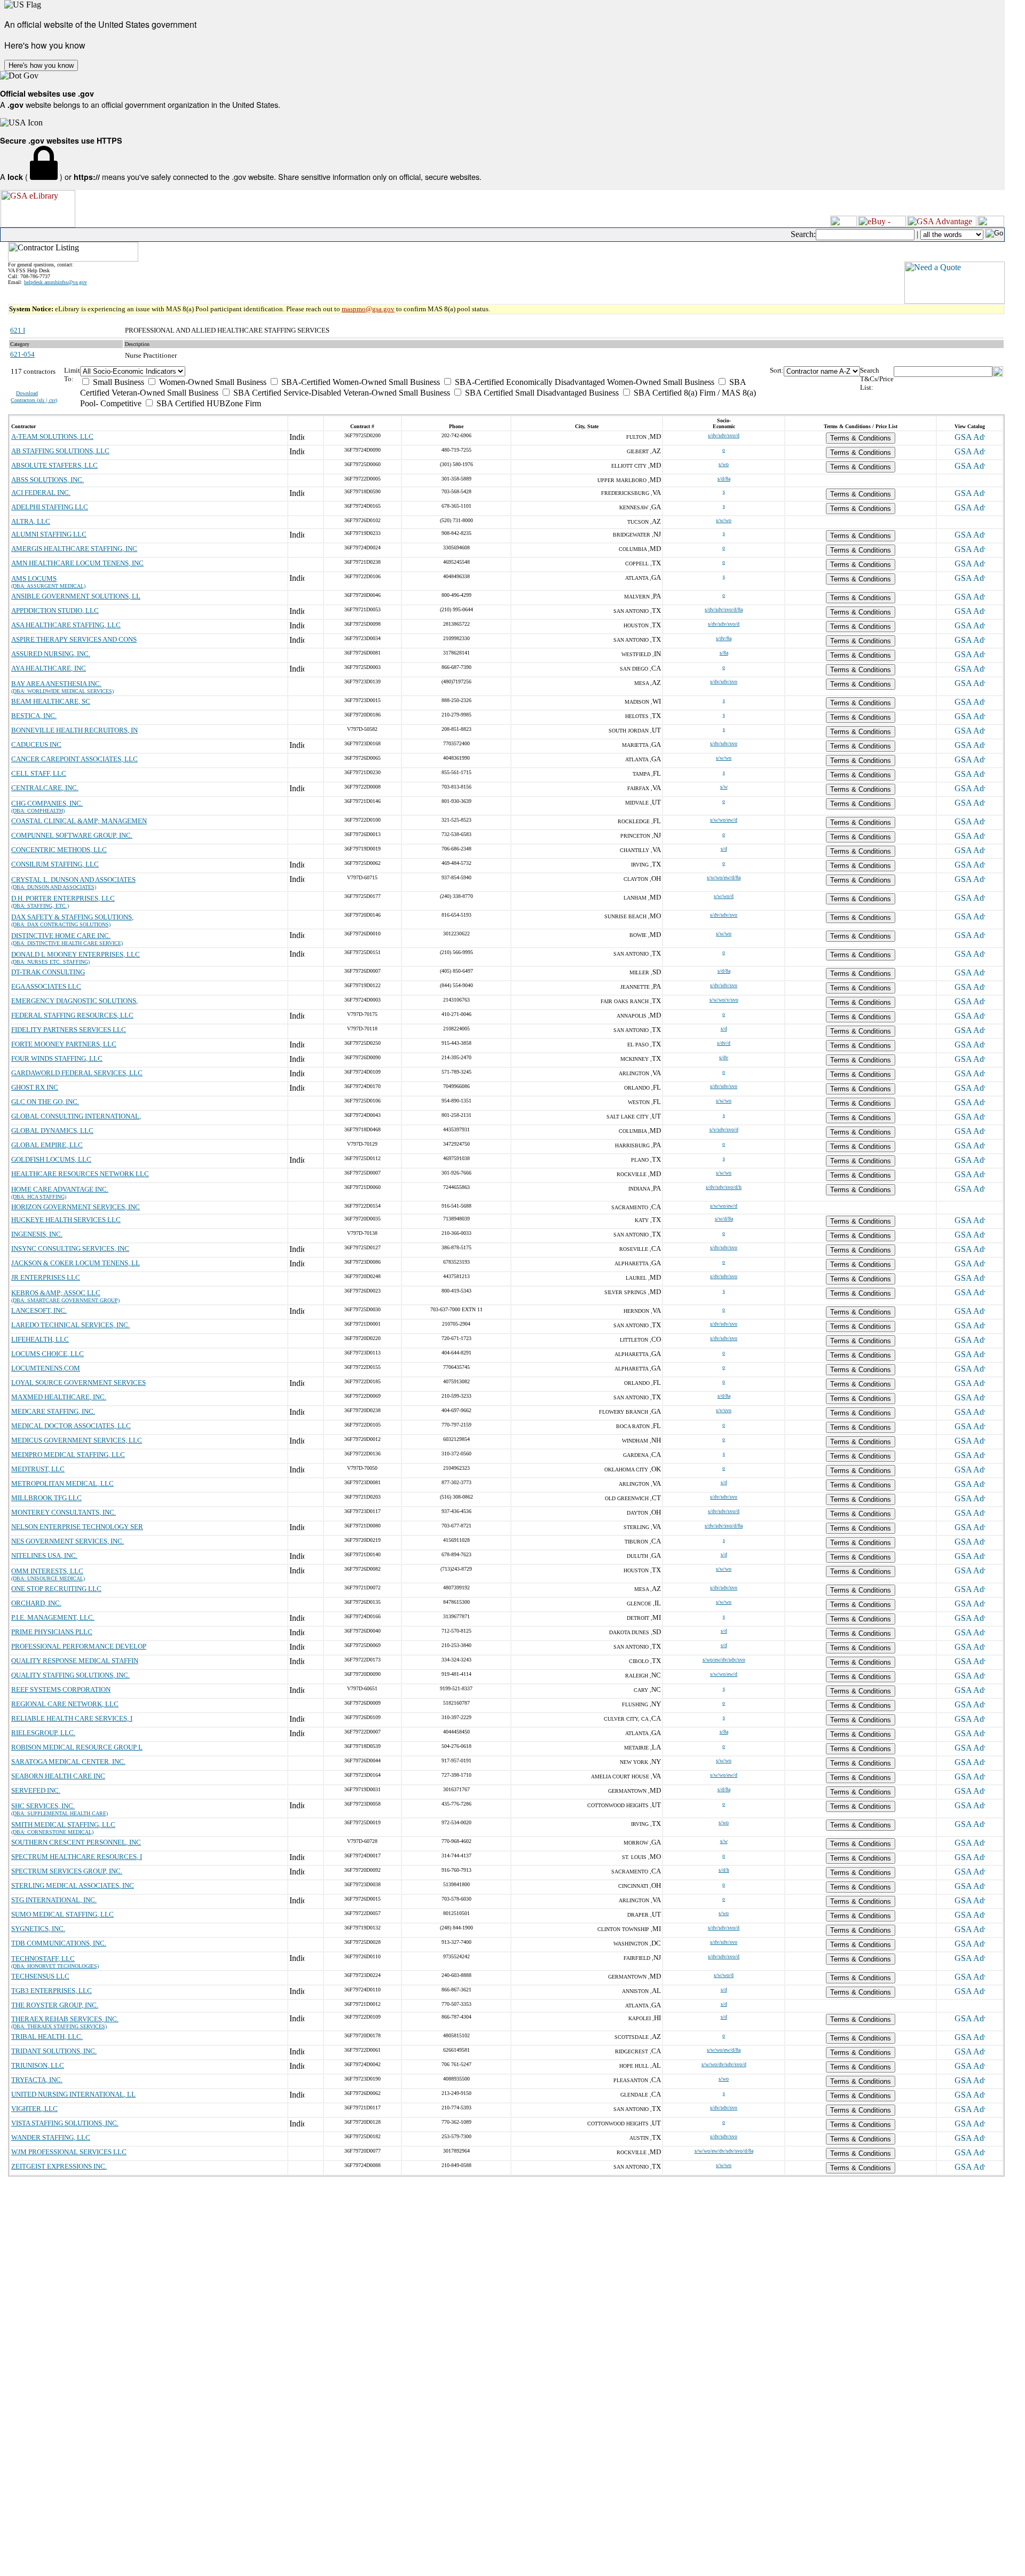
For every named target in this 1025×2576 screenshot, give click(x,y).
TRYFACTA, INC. (37, 2080)
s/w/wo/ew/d (724, 820)
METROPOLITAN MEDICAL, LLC (62, 1483)
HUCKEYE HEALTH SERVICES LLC (66, 1220)
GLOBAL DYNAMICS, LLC (52, 1131)
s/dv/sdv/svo (724, 682)
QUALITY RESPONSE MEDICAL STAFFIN (75, 1661)
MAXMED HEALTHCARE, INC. (59, 1397)
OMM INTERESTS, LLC (47, 1571)
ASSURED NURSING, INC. (51, 654)
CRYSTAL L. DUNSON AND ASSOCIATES (73, 880)
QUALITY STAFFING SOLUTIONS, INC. (70, 1675)
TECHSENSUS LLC (40, 1976)
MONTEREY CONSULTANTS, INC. (64, 1512)
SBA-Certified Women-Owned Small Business (360, 382)
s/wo (724, 464)
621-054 (22, 354)
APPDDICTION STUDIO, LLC (55, 610)
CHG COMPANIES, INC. (47, 803)
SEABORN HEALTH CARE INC (58, 1776)
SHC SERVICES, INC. (43, 1806)
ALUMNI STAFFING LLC (49, 534)
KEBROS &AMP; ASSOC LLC (56, 1293)
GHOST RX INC (35, 1087)
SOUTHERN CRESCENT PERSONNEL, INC (76, 1842)
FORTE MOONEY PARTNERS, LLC (64, 1044)
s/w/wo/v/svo (724, 1000)
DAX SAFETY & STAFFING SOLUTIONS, (72, 917)
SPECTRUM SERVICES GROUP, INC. (67, 1871)
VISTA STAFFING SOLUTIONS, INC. (65, 2123)
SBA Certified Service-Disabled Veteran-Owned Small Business (341, 393)
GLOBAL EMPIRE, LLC (47, 1145)
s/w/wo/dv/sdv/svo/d (724, 2064)
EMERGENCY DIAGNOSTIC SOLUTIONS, (74, 1001)
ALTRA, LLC (31, 521)
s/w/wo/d (724, 896)
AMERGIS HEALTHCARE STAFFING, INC (74, 549)
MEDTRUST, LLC (38, 1469)
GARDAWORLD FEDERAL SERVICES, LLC (77, 1073)
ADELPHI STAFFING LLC (50, 507)
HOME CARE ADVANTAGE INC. (60, 1189)
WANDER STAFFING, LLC (51, 2137)
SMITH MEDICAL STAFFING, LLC (63, 1825)
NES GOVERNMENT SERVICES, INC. (68, 1541)
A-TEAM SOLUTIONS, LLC (52, 436)
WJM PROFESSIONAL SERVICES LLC (69, 2152)
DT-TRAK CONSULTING (48, 972)
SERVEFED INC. (36, 1790)
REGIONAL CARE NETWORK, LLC (65, 1704)
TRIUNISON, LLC (38, 2065)
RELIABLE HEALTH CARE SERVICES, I (72, 1718)
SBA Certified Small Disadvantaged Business (541, 393)
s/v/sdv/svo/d (724, 1129)
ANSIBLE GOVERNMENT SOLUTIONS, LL (76, 596)
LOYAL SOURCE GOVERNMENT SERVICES (78, 1382)
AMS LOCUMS (34, 578)
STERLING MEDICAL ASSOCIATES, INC (73, 1885)
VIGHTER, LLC (34, 2109)
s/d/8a (724, 479)
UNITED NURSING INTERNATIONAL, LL (73, 2094)
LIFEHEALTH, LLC (40, 1339)
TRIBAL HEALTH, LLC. (47, 2037)
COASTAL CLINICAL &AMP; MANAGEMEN (79, 821)
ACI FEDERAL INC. (41, 493)
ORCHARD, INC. (36, 1603)
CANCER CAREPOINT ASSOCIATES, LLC (74, 759)
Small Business (117, 382)
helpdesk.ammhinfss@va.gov (56, 282)
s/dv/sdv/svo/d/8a (724, 609)
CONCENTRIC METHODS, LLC (59, 850)
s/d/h (724, 1870)
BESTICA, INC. (34, 716)
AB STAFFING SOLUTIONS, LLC (60, 451)
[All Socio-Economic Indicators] (425, 371)
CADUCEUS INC (36, 745)
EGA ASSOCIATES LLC (46, 986)
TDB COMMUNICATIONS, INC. (59, 1943)
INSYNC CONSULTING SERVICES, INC (70, 1248)
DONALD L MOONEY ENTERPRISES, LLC (76, 954)
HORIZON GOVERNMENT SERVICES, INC (76, 1207)
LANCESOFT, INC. (39, 1310)
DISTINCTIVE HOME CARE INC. (61, 936)
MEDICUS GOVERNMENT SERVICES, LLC (77, 1440)
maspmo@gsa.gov (368, 309)
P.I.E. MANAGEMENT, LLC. (53, 1617)
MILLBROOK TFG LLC (46, 1498)
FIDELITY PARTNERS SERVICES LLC (69, 1030)
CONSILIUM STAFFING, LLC (55, 864)
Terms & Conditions (861, 438)
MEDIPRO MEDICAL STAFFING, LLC (68, 1455)
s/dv (724, 1057)
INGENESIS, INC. (37, 1234)
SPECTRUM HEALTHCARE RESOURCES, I (77, 1857)
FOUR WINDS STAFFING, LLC (57, 1058)
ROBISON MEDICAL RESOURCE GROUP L (77, 1747)
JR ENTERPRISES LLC (46, 1277)
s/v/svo (724, 1410)
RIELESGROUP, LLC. (43, 1733)
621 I (18, 330)
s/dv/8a (724, 638)
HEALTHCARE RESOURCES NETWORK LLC (80, 1174)
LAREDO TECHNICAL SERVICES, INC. (70, 1325)
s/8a (724, 653)
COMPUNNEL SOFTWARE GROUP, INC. (72, 835)
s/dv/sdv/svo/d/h (724, 1187)
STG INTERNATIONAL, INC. (54, 1900)
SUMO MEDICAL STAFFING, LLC (62, 1914)
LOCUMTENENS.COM (46, 1368)
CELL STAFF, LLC (39, 773)
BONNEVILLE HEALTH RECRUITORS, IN (74, 730)
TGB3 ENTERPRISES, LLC (52, 1991)
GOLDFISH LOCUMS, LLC (51, 1159)
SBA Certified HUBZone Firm (208, 403)
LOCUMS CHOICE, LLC (48, 1354)
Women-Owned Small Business (212, 382)
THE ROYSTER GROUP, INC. (55, 2005)
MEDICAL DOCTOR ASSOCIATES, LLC (71, 1426)
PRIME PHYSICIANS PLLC (52, 1632)
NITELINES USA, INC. (44, 1555)
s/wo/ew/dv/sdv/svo (724, 1660)
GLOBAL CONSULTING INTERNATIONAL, (76, 1116)
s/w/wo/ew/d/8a (724, 877)
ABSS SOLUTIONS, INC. (48, 480)
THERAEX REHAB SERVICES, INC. (65, 2019)
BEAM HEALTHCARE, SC (51, 701)
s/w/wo (724, 520)
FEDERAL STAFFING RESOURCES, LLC (72, 1015)
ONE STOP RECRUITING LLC (56, 1589)
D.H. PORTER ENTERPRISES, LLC (63, 898)
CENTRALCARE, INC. (45, 788)
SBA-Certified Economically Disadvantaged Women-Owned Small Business (584, 382)
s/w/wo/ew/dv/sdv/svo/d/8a (724, 2151)
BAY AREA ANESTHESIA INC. (56, 684)
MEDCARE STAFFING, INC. (53, 1411)
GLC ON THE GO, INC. (45, 1102)
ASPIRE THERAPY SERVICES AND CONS (74, 639)
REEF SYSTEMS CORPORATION (61, 1689)
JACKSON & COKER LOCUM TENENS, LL (76, 1263)
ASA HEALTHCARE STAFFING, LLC (66, 625)
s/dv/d (724, 1043)
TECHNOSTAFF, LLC (43, 1959)
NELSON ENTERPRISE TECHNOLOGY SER (77, 1527)
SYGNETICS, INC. (38, 1929)
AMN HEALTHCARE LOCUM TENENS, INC (77, 563)
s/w (724, 787)
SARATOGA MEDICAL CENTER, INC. (68, 1762)
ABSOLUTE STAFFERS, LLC (54, 465)
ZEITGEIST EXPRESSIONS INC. (59, 2166)
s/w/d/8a (724, 1219)
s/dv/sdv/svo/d (724, 435)
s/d (724, 849)
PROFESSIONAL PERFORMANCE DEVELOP (79, 1646)
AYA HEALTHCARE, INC (49, 668)
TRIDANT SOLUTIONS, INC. (54, 2051)
